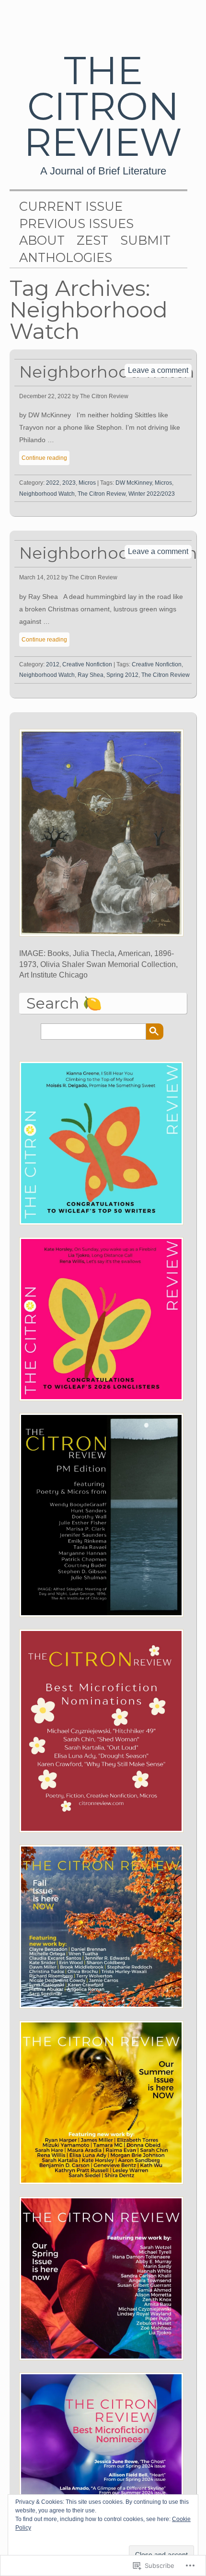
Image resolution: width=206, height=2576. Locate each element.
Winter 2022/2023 (152, 494)
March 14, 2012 (40, 577)
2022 (53, 483)
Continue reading (44, 458)
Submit (145, 240)
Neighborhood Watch (47, 494)
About (42, 240)
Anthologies (66, 258)
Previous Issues (76, 224)
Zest (92, 240)
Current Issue (71, 207)
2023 (69, 483)
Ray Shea (91, 675)
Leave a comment (158, 370)
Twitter (148, 22)
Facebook (179, 22)
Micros (87, 483)
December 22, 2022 (45, 396)
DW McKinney (134, 483)
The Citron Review (103, 106)
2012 (53, 664)
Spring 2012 (122, 675)
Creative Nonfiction (87, 664)
